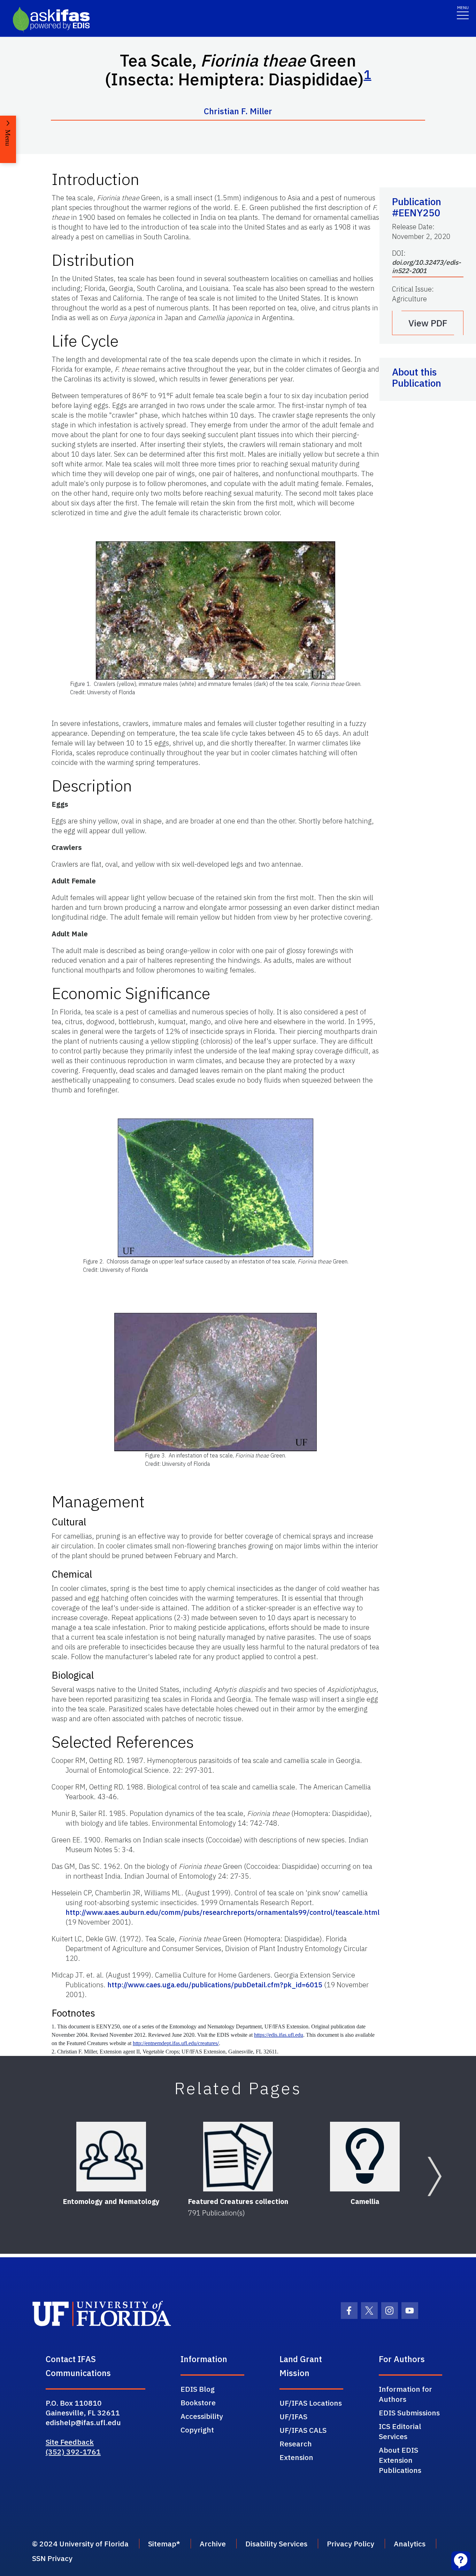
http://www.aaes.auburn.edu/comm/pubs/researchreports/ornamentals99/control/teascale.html (222, 1912)
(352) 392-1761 (73, 2452)
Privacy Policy (351, 2544)
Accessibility (202, 2416)
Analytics (410, 2544)
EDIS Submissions (409, 2413)
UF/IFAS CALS (303, 2430)
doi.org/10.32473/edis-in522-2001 (427, 266)
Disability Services (276, 2544)
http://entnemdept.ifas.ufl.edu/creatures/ (176, 2043)
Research (296, 2444)
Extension (296, 2457)
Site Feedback (70, 2442)
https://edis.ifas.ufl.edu (279, 2035)
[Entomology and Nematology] (111, 2157)
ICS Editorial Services (400, 2431)
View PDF (428, 323)
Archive (213, 2544)
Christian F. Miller (238, 111)
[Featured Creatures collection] (238, 2157)
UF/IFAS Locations (311, 2403)
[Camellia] (365, 2157)
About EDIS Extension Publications (400, 2460)
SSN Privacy (52, 2558)
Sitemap (162, 2544)
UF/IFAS (293, 2416)
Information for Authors (405, 2394)
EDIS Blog (198, 2389)
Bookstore (198, 2403)
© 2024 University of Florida (80, 2544)
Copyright (197, 2430)
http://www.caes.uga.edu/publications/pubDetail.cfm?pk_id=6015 (216, 1985)
